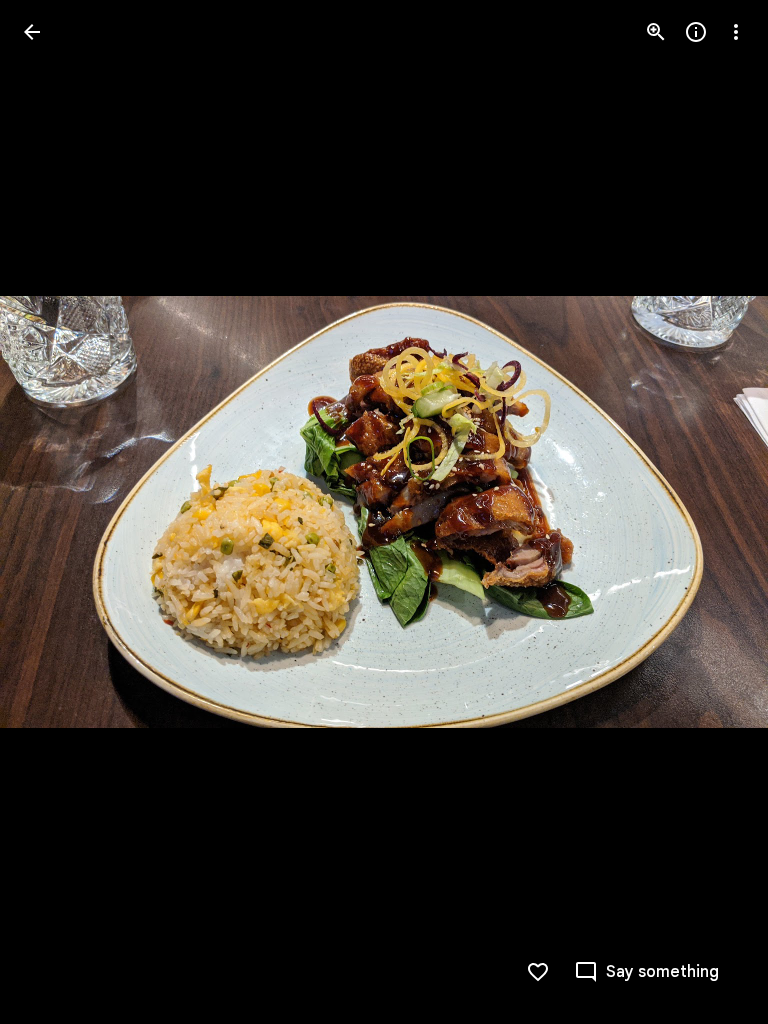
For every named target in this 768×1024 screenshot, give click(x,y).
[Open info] (696, 32)
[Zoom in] (656, 32)
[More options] (736, 32)
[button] (56, 512)
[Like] (538, 972)
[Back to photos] (32, 32)
